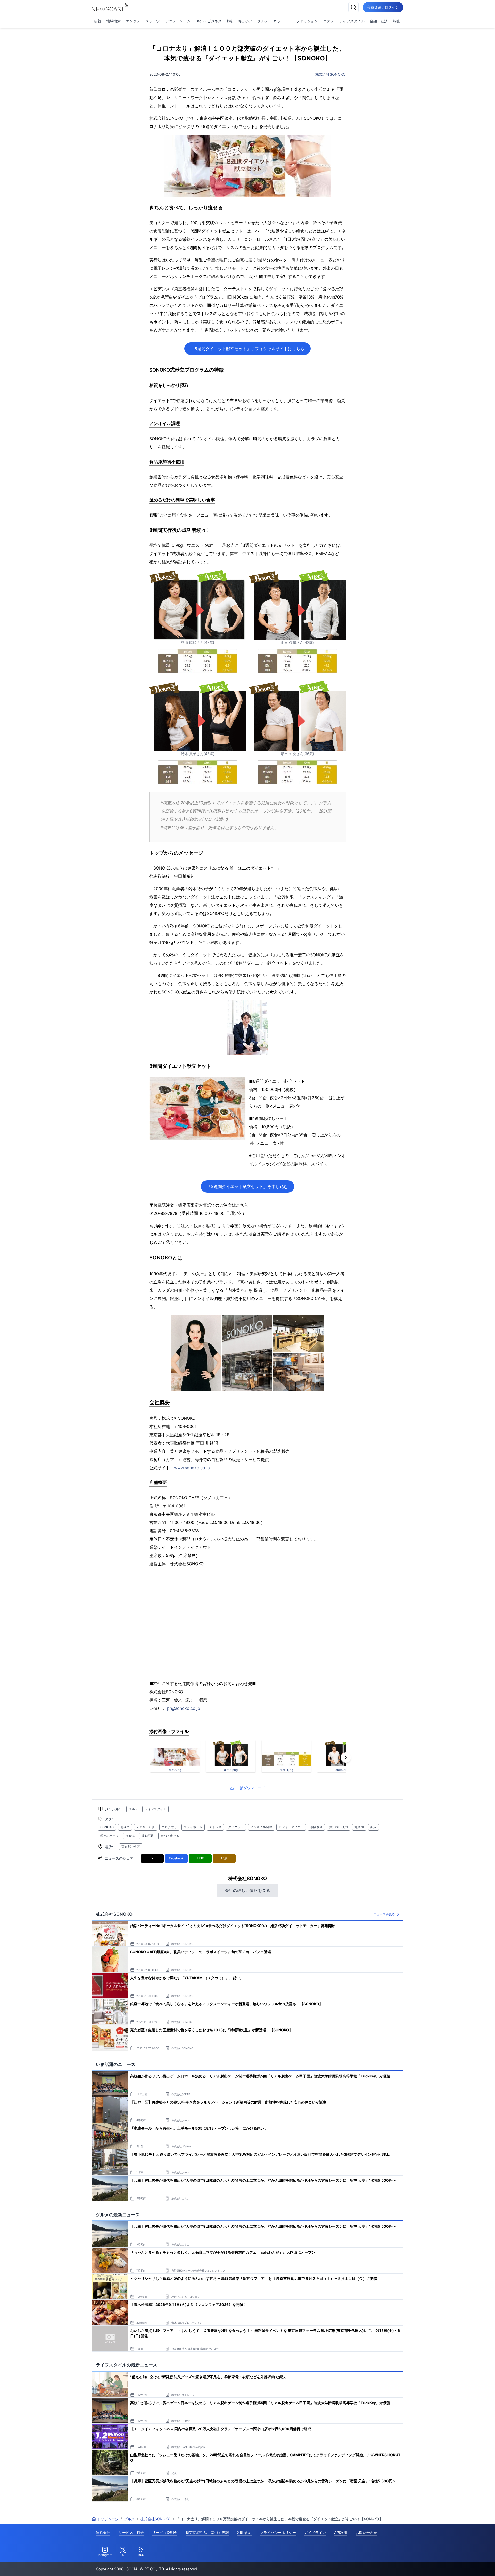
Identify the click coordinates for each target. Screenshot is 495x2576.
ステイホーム (193, 1827)
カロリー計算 (146, 1827)
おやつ (125, 1827)
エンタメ (133, 21)
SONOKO (107, 1827)
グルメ (263, 21)
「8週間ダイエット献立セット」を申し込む (247, 1186)
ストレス (215, 1827)
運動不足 (148, 1836)
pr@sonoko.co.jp (184, 1708)
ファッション (307, 21)
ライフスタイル (352, 21)
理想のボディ (110, 1836)
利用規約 (244, 2533)
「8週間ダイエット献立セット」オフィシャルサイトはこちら (247, 349)
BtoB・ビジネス (209, 21)
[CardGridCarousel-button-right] (346, 1758)
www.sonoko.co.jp (192, 1468)
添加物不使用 (339, 1827)
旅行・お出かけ (240, 21)
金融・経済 (379, 21)
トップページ (108, 2519)
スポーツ (153, 21)
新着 (97, 21)
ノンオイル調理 (261, 1827)
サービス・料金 (131, 2533)
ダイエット (236, 1827)
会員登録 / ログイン (383, 7)
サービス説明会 (165, 2533)
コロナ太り (169, 1827)
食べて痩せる (170, 1836)
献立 (374, 1827)
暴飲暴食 (316, 1827)
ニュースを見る (384, 1914)
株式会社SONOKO (331, 74)
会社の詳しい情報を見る (247, 1890)
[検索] (353, 7)
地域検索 (113, 21)
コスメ (329, 21)
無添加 (359, 1827)
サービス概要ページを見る (457, 2565)
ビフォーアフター (291, 1827)
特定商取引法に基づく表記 (207, 2533)
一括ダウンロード (251, 1788)
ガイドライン (315, 2533)
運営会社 (103, 2533)
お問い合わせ (366, 2533)
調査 (397, 21)
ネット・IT (282, 21)
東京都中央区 (131, 1847)
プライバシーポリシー (278, 2533)
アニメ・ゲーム (178, 21)
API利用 (341, 2533)
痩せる (130, 1836)
